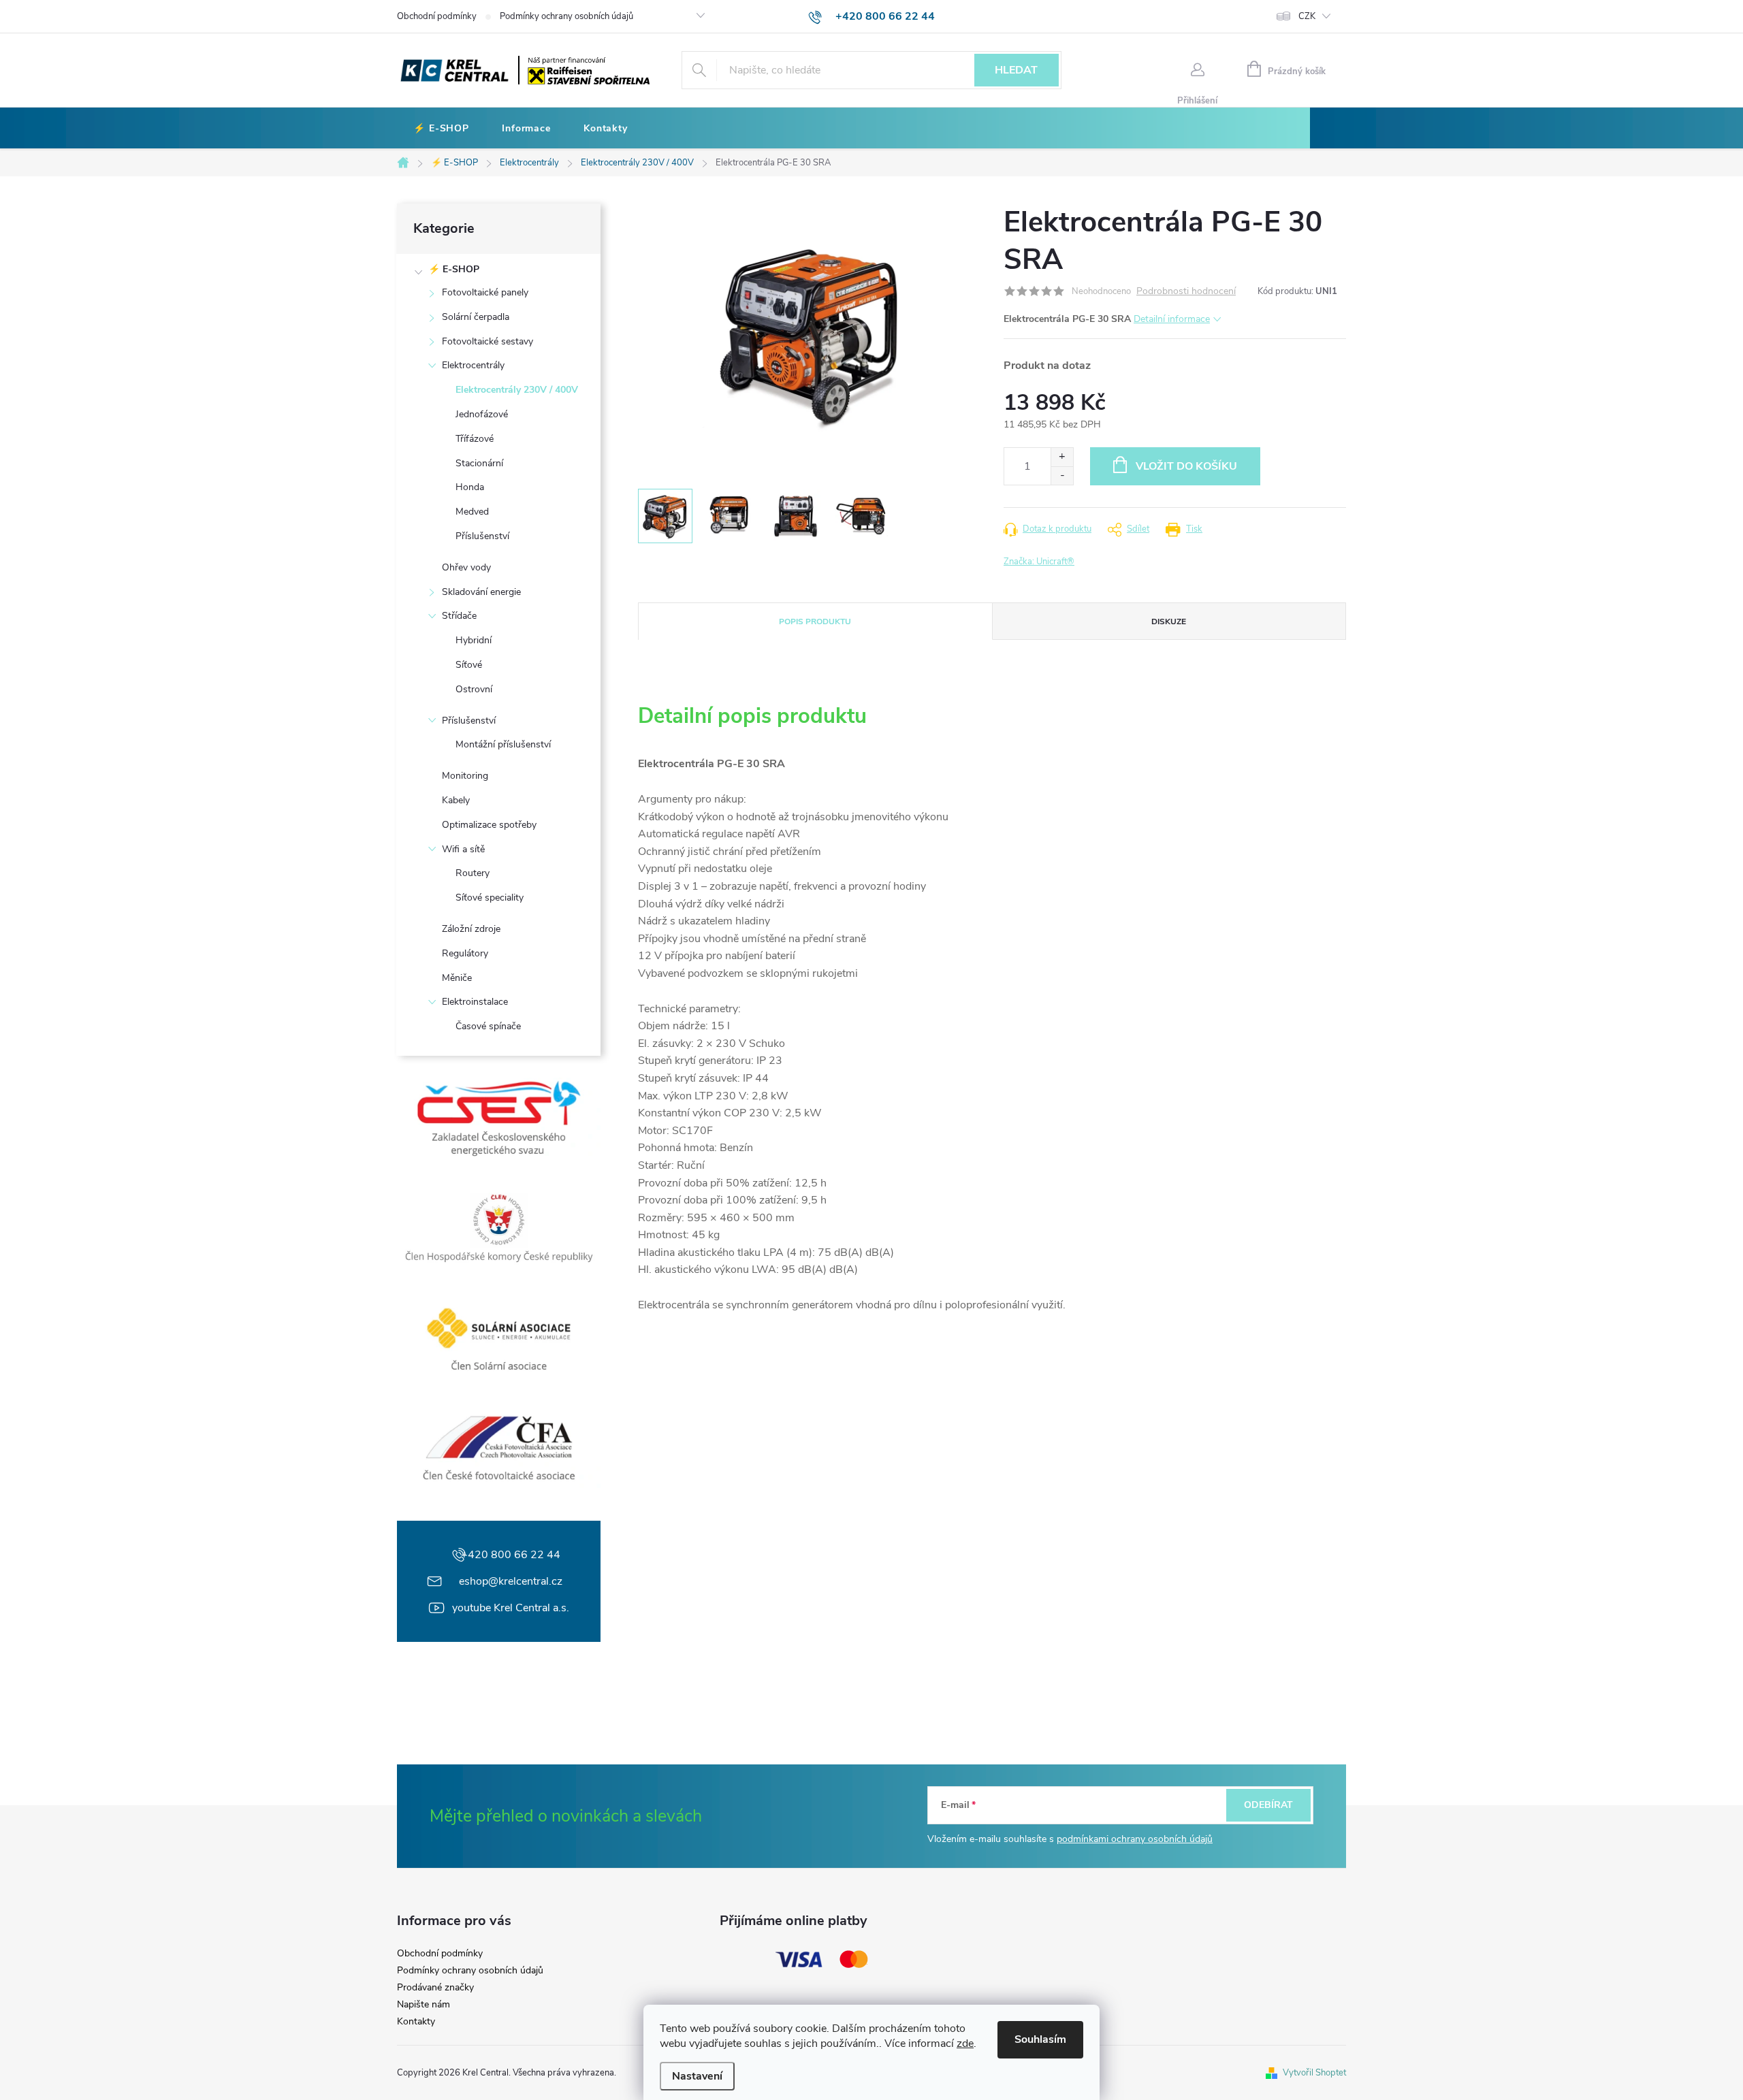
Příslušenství (482, 536)
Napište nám (423, 2005)
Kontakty (416, 2022)
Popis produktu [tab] (815, 621)
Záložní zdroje (471, 929)
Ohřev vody (466, 567)
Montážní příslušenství (503, 744)
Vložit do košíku (1186, 466)
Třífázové (475, 439)
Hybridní (474, 640)
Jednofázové (482, 414)
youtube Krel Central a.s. (511, 1608)
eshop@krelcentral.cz (511, 1581)
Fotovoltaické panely (485, 292)
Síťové (469, 665)
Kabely (456, 800)
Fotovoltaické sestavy (487, 341)
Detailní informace (1172, 319)
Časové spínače (488, 1026)
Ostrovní (474, 689)
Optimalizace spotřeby (489, 825)
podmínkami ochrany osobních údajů (1135, 1839)
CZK (1307, 16)
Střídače (459, 616)
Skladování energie (481, 592)
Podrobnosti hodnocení (1186, 292)
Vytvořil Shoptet (1314, 2073)
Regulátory (465, 953)
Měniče (457, 978)
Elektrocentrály (473, 365)
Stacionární (479, 463)
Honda (470, 487)
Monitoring (465, 776)
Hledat (1016, 70)
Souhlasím (1040, 2039)
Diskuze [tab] (1169, 621)
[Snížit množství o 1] (1062, 475)
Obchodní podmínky (437, 16)
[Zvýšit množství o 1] (1062, 457)
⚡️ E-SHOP (454, 269)
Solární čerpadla (476, 317)
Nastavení (697, 2076)
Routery (473, 873)
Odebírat (1268, 1805)
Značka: (1039, 562)
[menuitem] (441, 129)
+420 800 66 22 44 (511, 1555)
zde (965, 2044)
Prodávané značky (435, 1988)
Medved (472, 512)
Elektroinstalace (475, 1002)
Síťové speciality (490, 898)
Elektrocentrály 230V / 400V (517, 390)
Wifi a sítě (463, 849)
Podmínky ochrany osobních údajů (566, 16)
